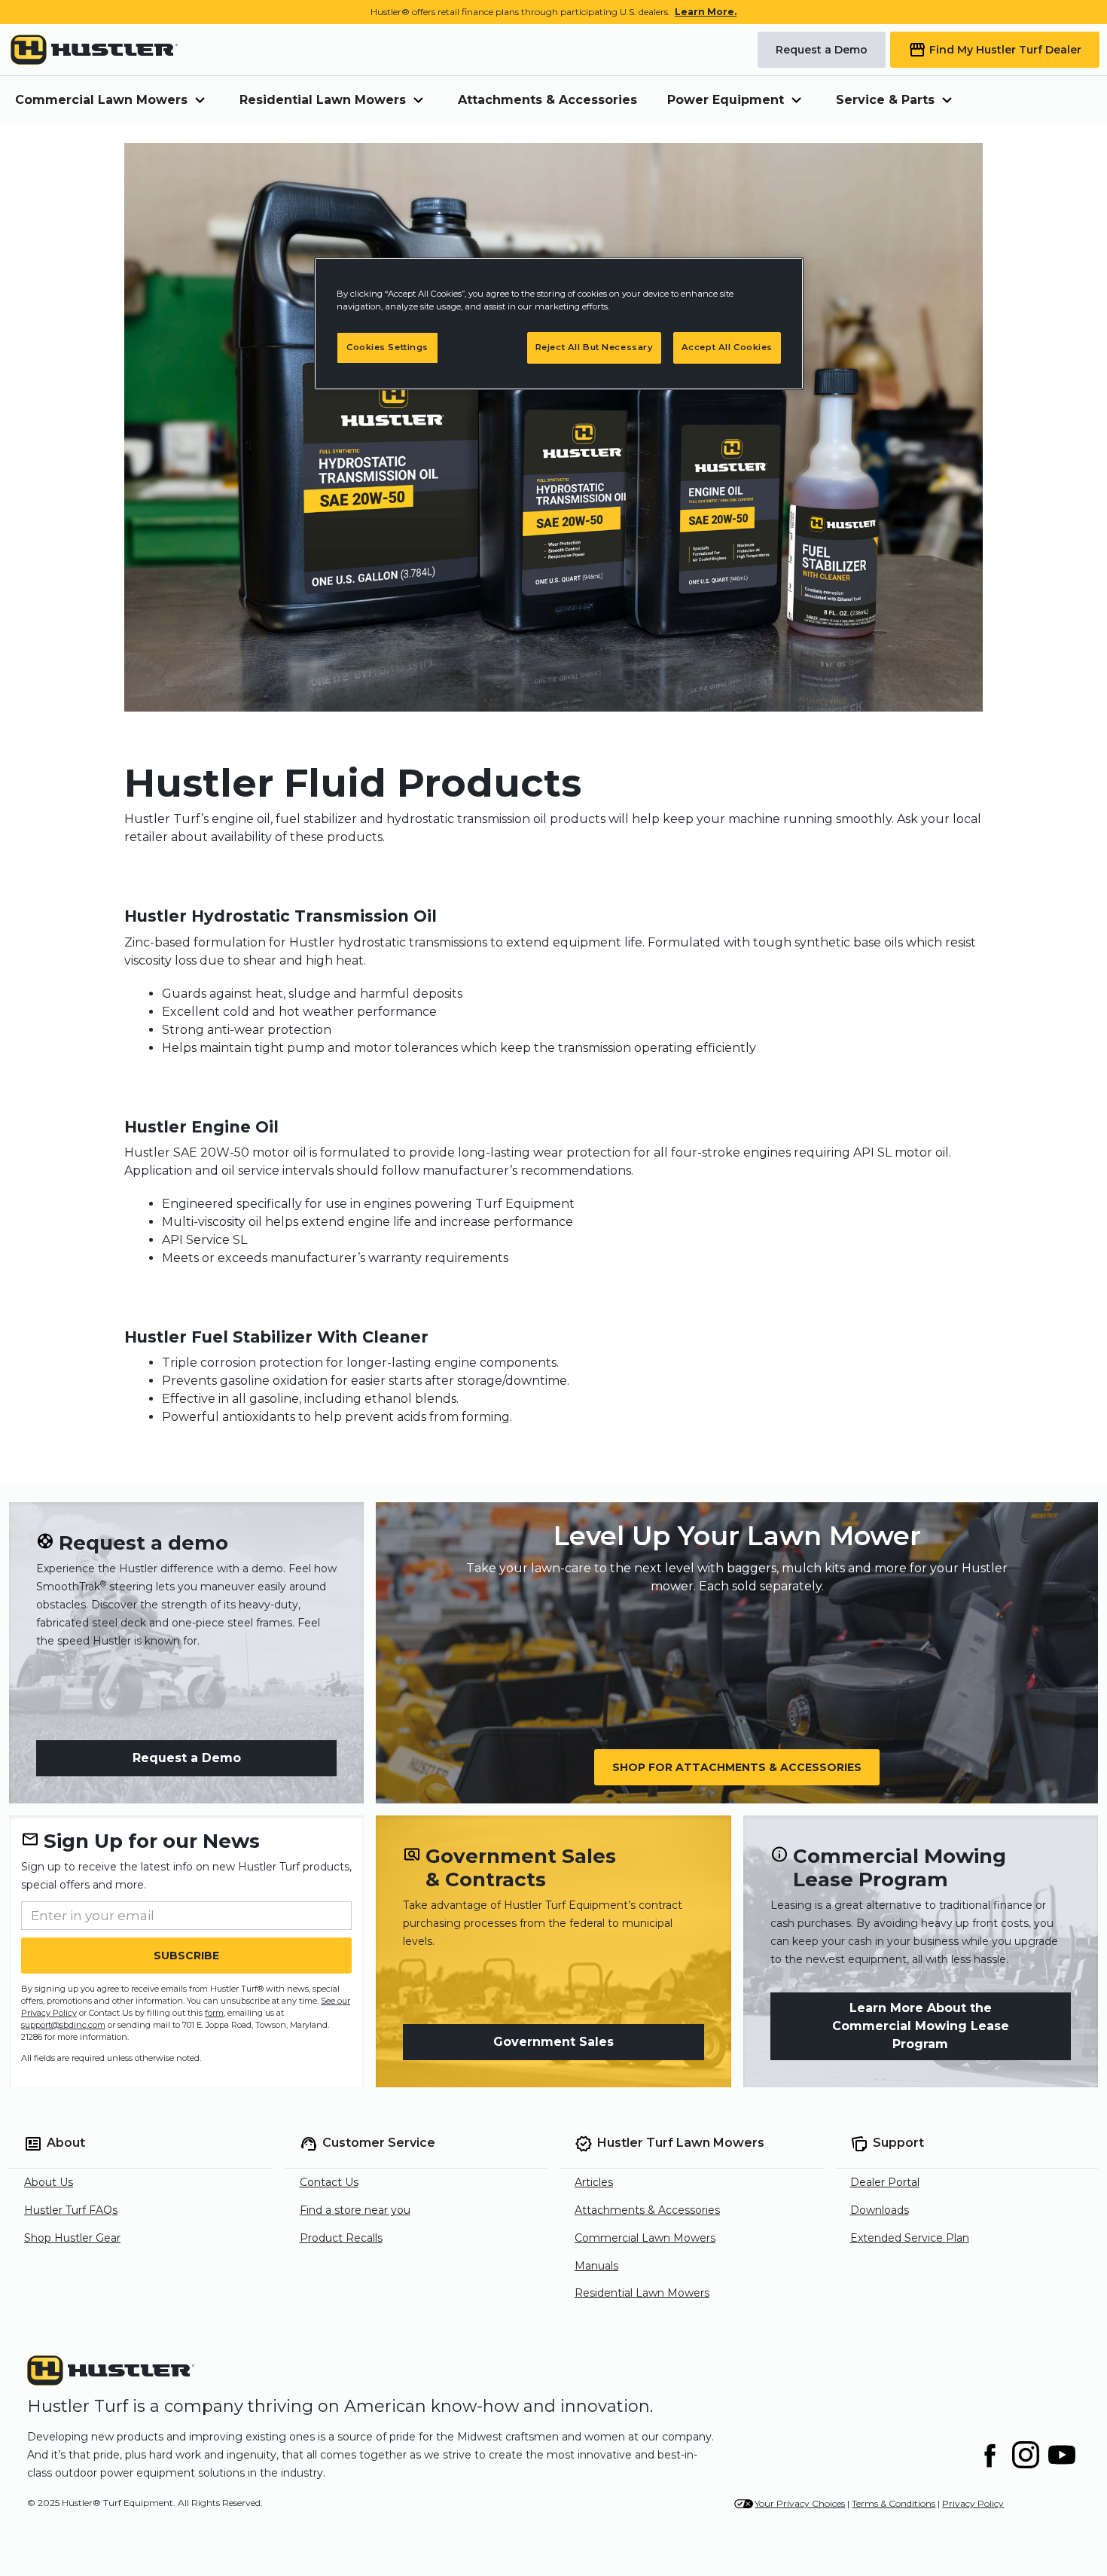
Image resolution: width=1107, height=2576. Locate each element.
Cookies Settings (387, 347)
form (214, 2013)
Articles (594, 2182)
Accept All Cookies (727, 347)
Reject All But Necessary (595, 347)
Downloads (880, 2210)
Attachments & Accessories (547, 100)
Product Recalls (341, 2238)
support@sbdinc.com (63, 2025)
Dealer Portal (885, 2182)
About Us (49, 2182)
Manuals (596, 2266)
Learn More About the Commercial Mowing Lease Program (921, 2026)
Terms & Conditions (894, 2503)
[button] (112, 101)
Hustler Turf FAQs (71, 2210)
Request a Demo (187, 1758)
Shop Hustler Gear (72, 2238)
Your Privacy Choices (800, 2503)
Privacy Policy (973, 2503)
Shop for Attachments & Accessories (737, 1767)
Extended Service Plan (910, 2238)
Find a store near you (355, 2210)
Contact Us (329, 2182)
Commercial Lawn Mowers (645, 2238)
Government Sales (553, 2042)
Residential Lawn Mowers (642, 2293)
